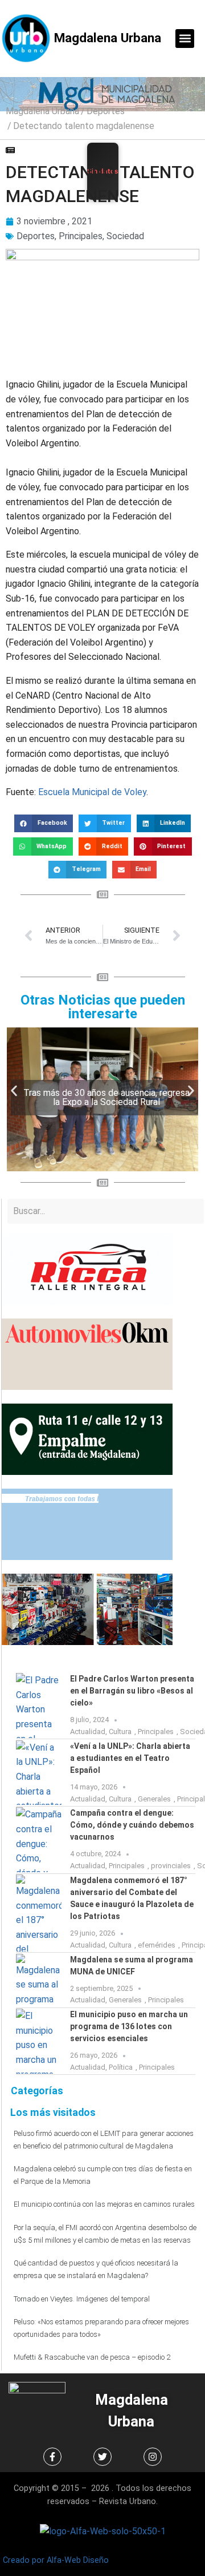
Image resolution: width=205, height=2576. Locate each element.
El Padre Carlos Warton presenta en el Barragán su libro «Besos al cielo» (132, 1691)
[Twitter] (102, 2457)
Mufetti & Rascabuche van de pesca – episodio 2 (92, 2357)
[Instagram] (153, 2457)
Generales (154, 1799)
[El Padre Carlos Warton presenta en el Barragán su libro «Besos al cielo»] (39, 1706)
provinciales (171, 1866)
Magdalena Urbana (108, 38)
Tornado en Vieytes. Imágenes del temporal (82, 2299)
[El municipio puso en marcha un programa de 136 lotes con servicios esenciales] (39, 2041)
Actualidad (88, 1732)
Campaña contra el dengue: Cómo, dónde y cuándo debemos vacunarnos (132, 1825)
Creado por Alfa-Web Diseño (56, 2560)
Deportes (106, 111)
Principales (81, 236)
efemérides (157, 1945)
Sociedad (125, 236)
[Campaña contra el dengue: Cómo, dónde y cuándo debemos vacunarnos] (39, 1840)
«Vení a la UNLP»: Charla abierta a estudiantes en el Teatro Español (130, 1758)
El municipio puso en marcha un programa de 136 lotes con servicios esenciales (129, 2026)
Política (121, 2067)
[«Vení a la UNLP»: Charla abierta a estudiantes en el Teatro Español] (39, 1773)
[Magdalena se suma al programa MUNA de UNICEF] (39, 1980)
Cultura (120, 1732)
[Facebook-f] (52, 2457)
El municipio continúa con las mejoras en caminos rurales (104, 2204)
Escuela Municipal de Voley (92, 792)
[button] (185, 39)
